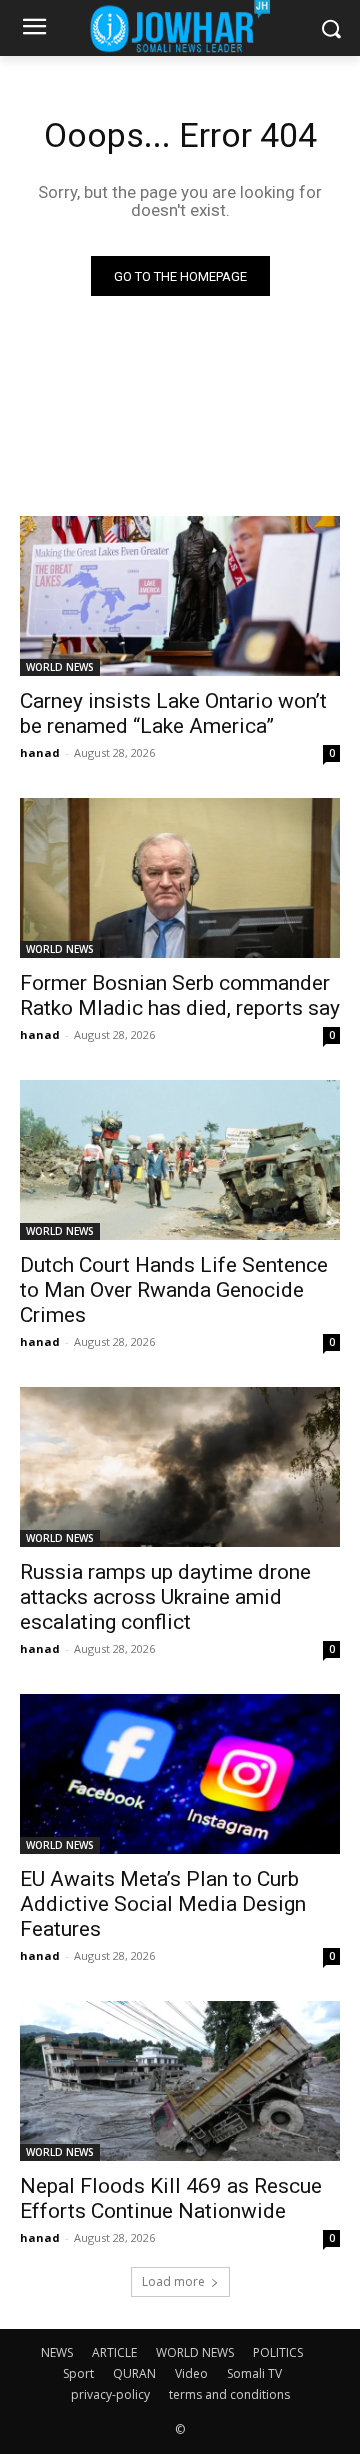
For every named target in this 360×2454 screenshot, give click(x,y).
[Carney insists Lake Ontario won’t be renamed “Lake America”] (180, 596)
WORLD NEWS (60, 667)
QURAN (134, 2373)
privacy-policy (110, 2394)
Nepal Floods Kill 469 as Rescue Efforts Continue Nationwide (171, 2198)
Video (191, 2373)
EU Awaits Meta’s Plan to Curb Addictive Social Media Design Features (163, 1904)
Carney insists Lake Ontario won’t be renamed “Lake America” (173, 713)
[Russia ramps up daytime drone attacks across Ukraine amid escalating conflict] (180, 1467)
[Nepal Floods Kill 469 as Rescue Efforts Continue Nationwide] (180, 2081)
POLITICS (278, 2352)
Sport (78, 2373)
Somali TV (254, 2373)
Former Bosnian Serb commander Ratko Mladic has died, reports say (180, 995)
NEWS (57, 2352)
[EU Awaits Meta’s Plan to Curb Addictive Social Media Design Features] (180, 1774)
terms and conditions (229, 2394)
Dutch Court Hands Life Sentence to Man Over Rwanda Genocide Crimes (174, 1290)
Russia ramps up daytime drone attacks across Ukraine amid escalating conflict (165, 1597)
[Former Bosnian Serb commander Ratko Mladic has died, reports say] (180, 878)
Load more (173, 2281)
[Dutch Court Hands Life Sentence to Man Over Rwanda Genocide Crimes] (180, 1160)
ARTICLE (114, 2352)
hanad (40, 752)
